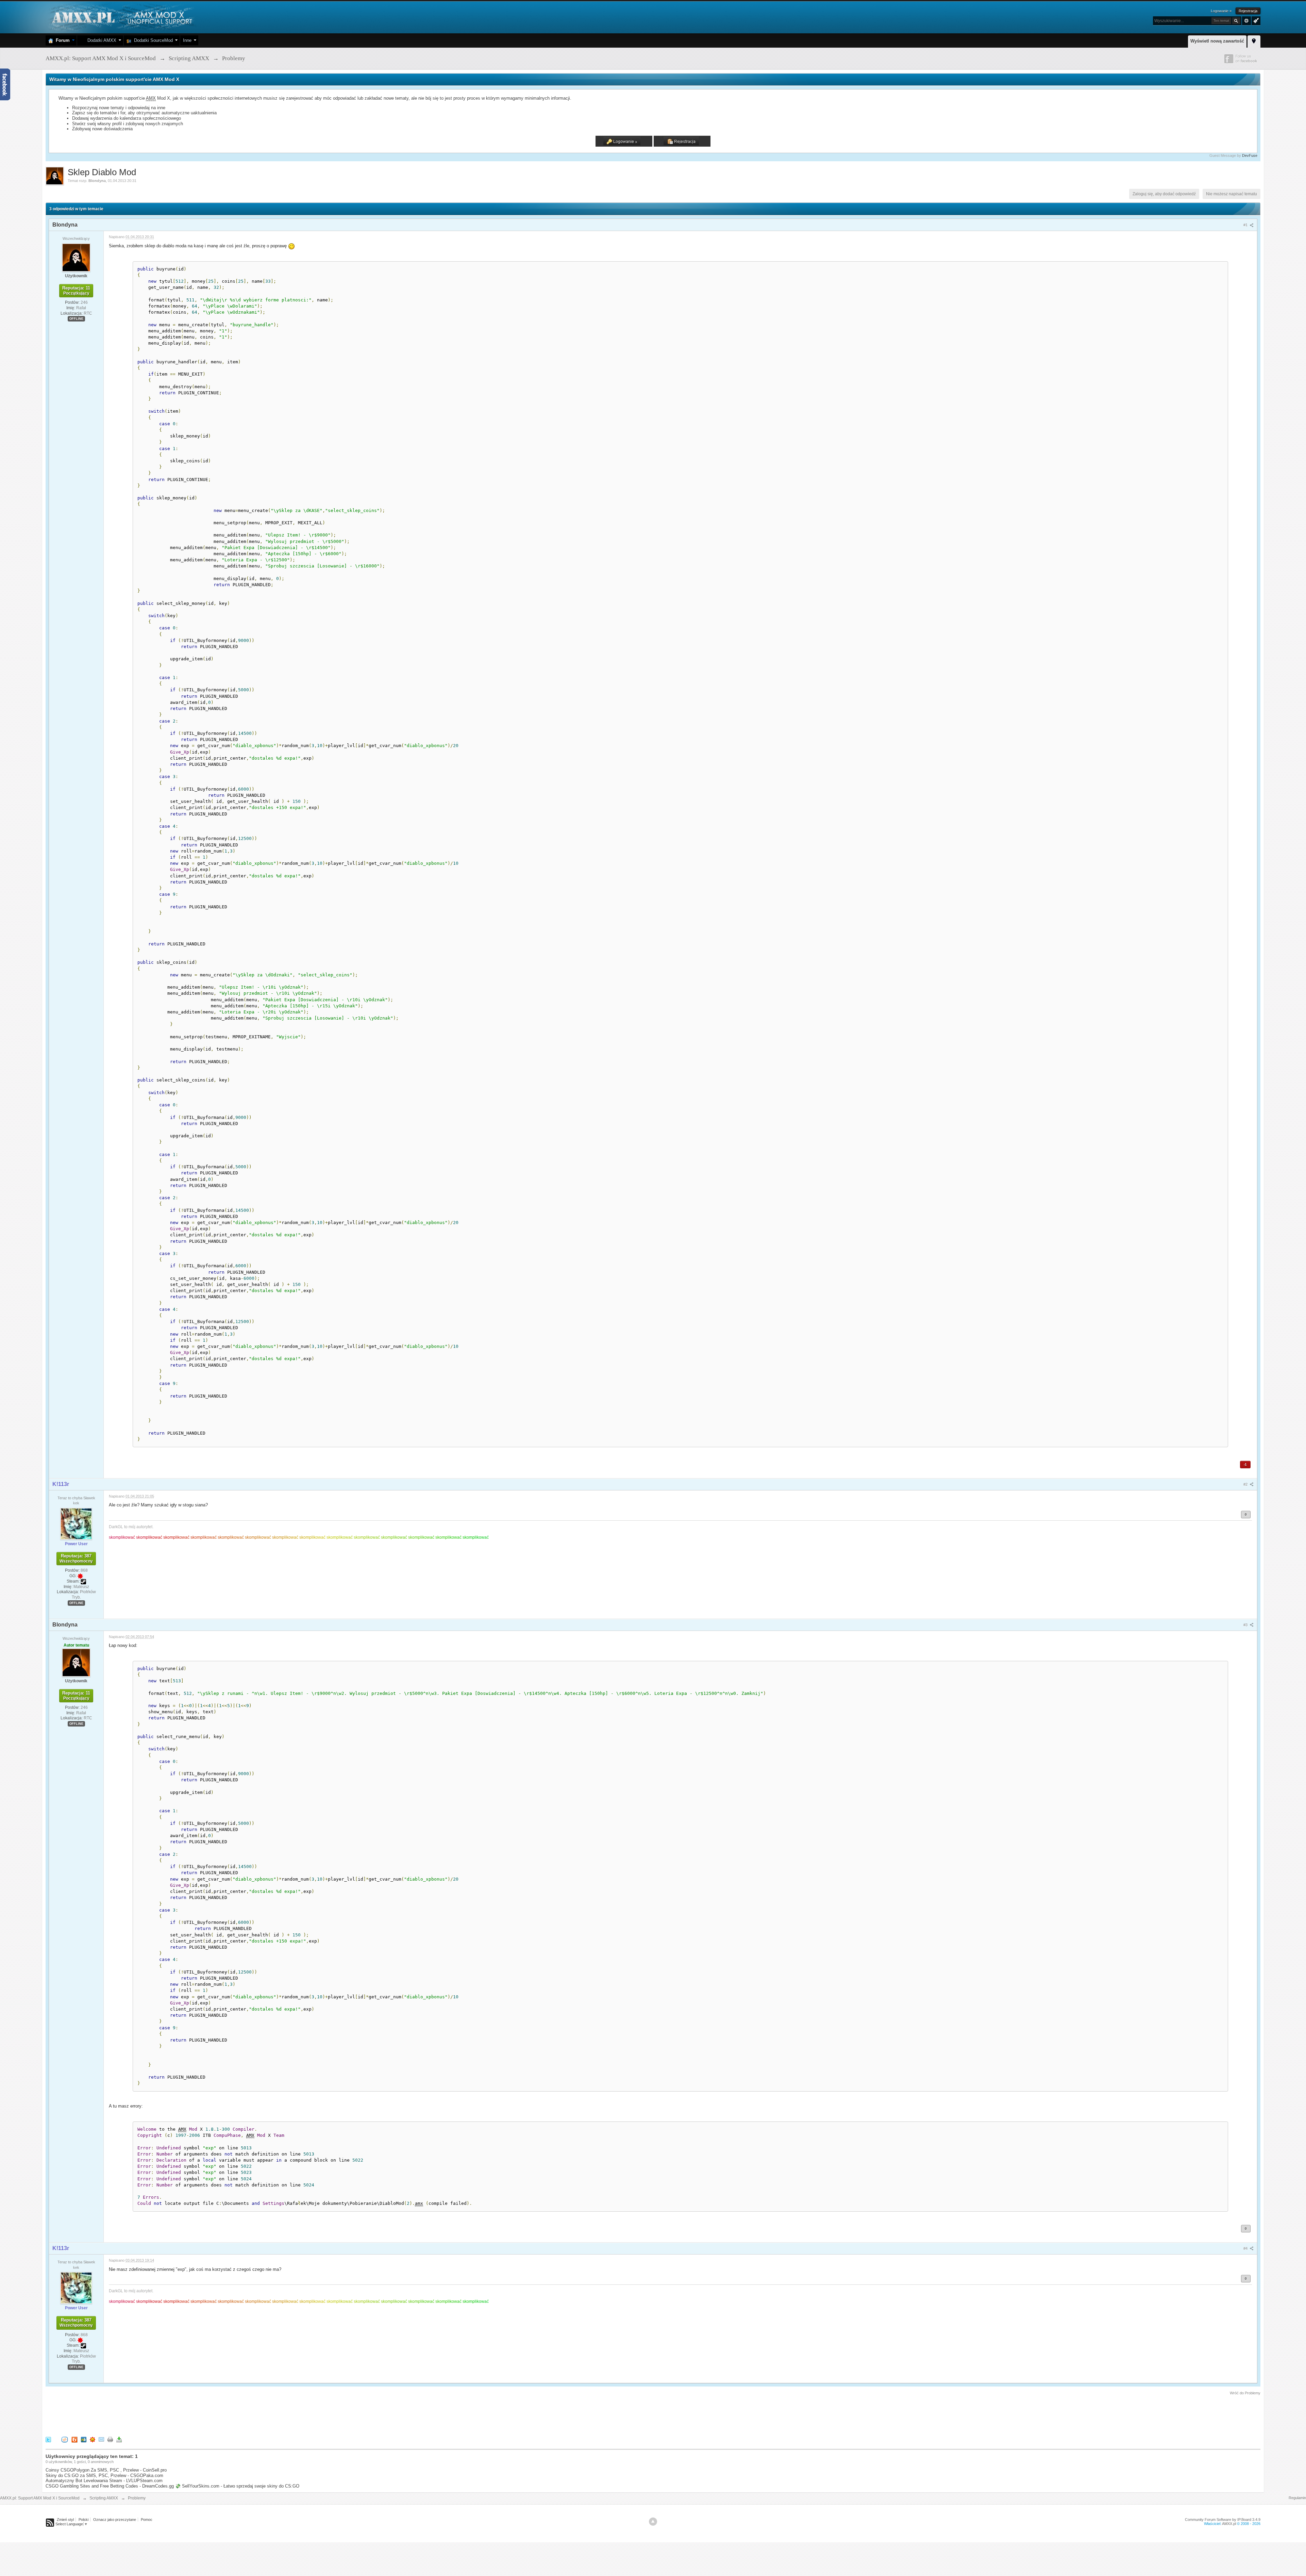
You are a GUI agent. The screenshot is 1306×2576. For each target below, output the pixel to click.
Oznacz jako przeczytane (115, 2520)
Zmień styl (65, 2520)
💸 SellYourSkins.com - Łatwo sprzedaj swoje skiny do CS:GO (237, 2486)
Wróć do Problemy (1245, 2393)
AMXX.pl (1229, 2524)
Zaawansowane (1246, 21)
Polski (83, 2520)
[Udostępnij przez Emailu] (101, 2439)
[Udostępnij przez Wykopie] (65, 2439)
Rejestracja (1248, 11)
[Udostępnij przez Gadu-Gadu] (93, 2439)
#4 (1246, 2248)
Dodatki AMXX (101, 40)
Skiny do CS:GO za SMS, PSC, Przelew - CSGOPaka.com (104, 2475)
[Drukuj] (110, 2439)
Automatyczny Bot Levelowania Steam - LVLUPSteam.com (104, 2481)
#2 (1246, 1484)
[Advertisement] (169, 2415)
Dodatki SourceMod (152, 40)
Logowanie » (1221, 11)
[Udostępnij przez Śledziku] (84, 2439)
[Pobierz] (119, 2439)
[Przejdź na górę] (653, 2522)
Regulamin (1297, 2498)
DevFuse (1250, 155)
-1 (1245, 1464)
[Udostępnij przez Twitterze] (48, 2439)
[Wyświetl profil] (76, 257)
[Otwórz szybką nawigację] (1254, 40)
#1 (1246, 225)
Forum (61, 40)
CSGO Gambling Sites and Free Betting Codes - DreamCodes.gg (110, 2486)
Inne (187, 40)
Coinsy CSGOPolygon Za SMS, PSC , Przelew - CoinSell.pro (106, 2470)
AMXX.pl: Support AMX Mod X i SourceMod (40, 2498)
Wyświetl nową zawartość (1217, 41)
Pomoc (147, 2520)
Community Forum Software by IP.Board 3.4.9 (1223, 2520)
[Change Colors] (1255, 20)
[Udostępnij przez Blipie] (74, 2439)
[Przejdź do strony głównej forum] (121, 17)
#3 (1246, 1625)
